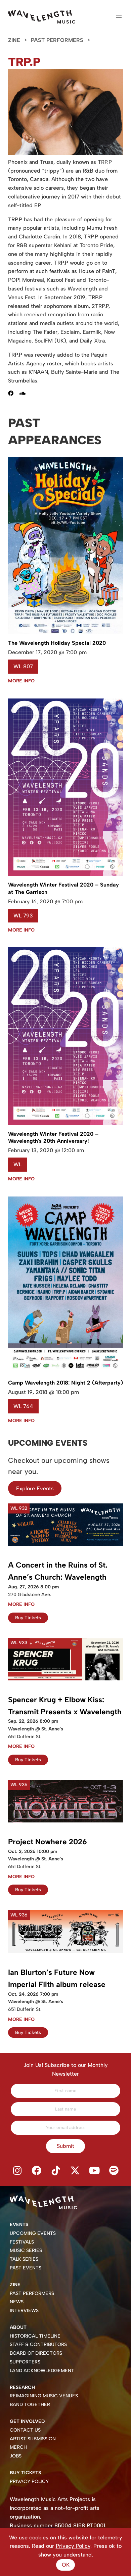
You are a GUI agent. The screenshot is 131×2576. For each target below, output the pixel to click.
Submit (65, 2146)
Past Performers (57, 40)
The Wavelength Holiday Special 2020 (57, 643)
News (17, 2302)
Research (22, 2387)
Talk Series (24, 2259)
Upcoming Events (33, 2233)
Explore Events (35, 1488)
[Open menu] (119, 16)
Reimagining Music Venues (44, 2396)
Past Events (26, 2268)
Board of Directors (36, 2353)
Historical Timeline (35, 2336)
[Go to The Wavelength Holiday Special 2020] (65, 632)
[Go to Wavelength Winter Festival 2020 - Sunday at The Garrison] (65, 874)
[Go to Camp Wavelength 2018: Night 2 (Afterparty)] (65, 1372)
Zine (14, 40)
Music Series (26, 2250)
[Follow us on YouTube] (95, 2171)
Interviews (24, 2311)
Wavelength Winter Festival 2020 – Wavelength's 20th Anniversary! (53, 1138)
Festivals (22, 2242)
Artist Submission (33, 2439)
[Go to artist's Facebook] (13, 393)
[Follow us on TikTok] (56, 2171)
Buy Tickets (28, 1618)
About (18, 2327)
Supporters (25, 2362)
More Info (21, 681)
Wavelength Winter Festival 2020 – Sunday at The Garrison (63, 888)
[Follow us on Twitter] (75, 2171)
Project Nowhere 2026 (48, 1842)
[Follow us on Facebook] (37, 2171)
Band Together (30, 2405)
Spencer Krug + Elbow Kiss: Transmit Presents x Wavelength (65, 1706)
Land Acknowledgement (42, 2371)
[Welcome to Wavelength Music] (42, 17)
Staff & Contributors (38, 2344)
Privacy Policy (29, 2481)
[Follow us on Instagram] (17, 2171)
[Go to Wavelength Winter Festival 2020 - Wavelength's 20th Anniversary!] (65, 1123)
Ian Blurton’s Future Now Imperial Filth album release (57, 1978)
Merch (18, 2447)
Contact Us (25, 2430)
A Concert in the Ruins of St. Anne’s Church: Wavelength (58, 1571)
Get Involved (27, 2421)
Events (19, 2225)
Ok (66, 2565)
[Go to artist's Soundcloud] (25, 393)
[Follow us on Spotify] (114, 2171)
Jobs (16, 2456)
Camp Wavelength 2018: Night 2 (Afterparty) (65, 1383)
